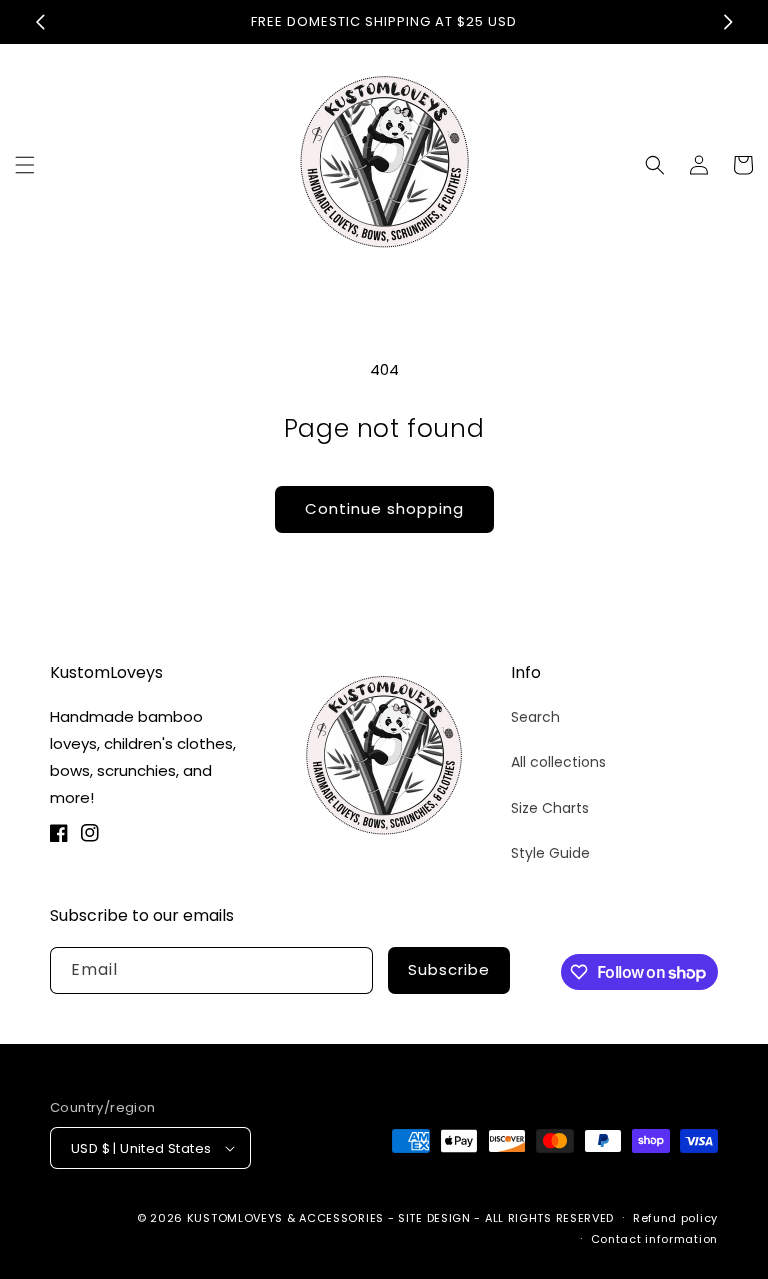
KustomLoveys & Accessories (287, 1218)
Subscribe (449, 969)
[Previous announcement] (40, 22)
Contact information (654, 1239)
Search (535, 717)
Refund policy (675, 1218)
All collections (558, 762)
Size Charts (550, 808)
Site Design (434, 1218)
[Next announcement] (728, 22)
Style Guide (550, 853)
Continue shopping (384, 508)
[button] (25, 165)
